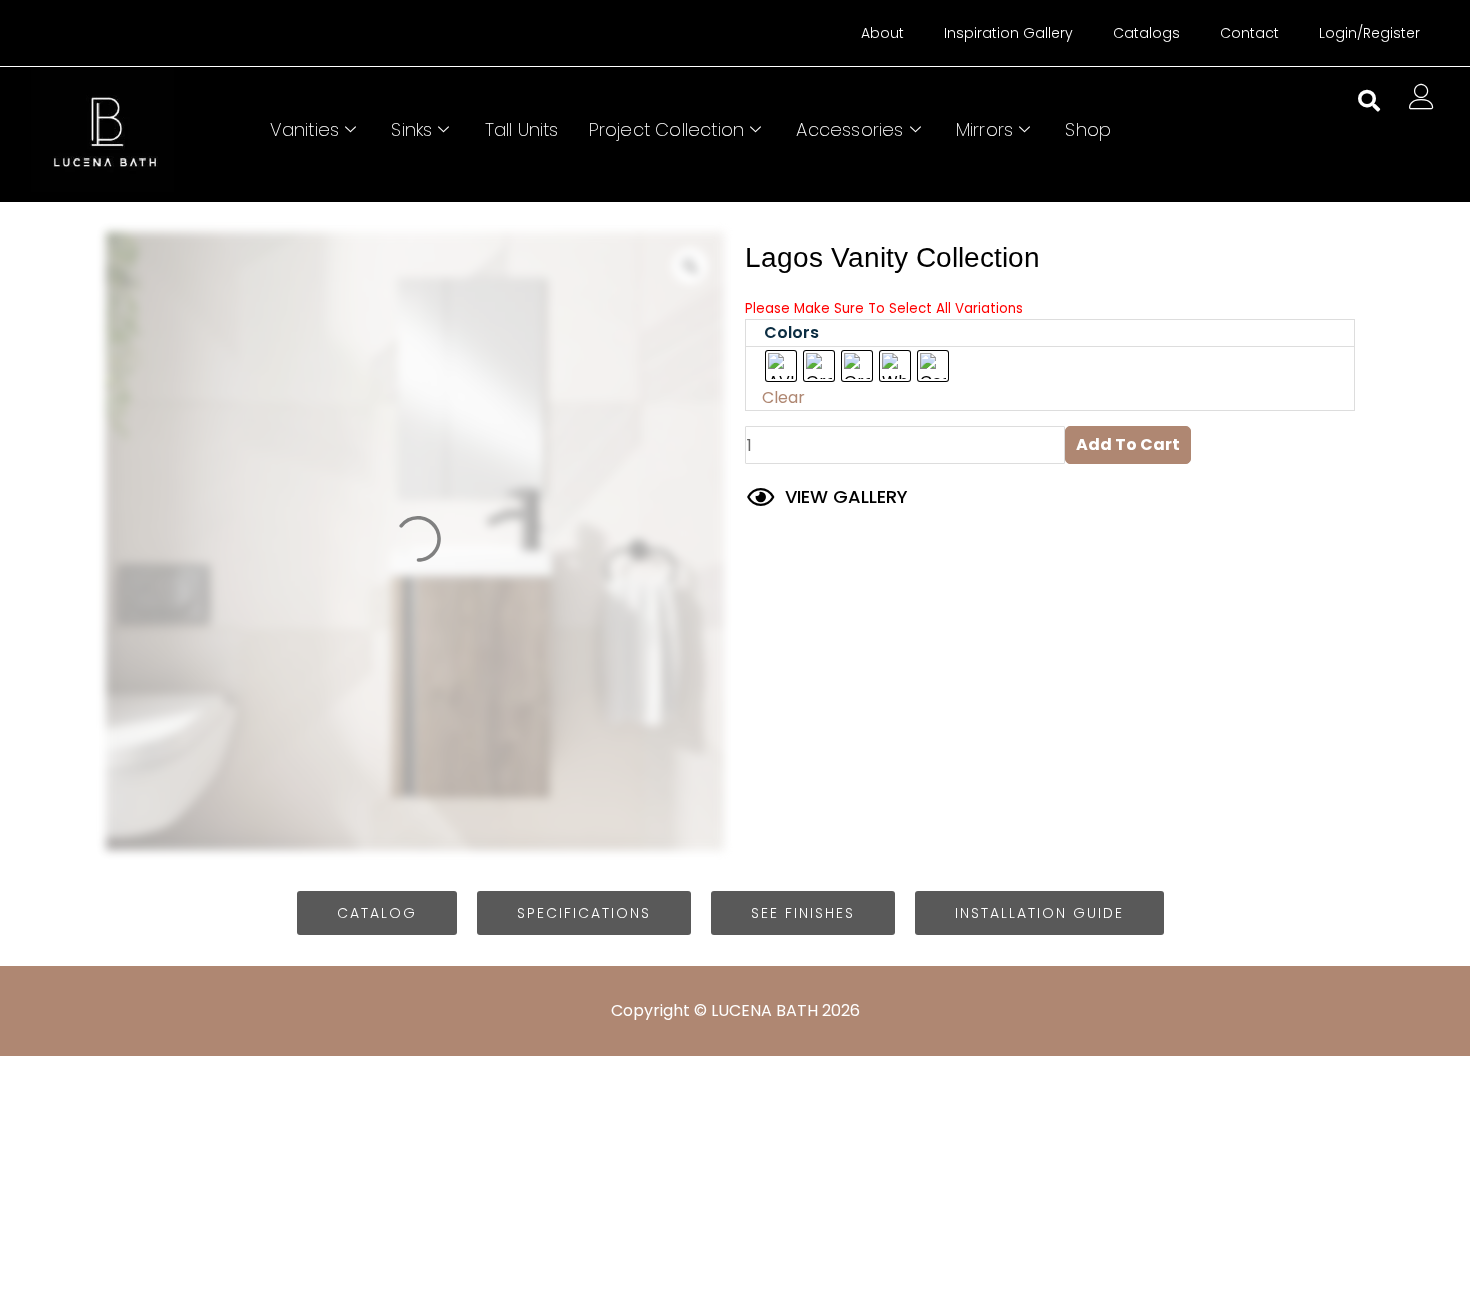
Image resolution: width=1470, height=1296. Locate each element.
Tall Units (522, 129)
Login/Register (1369, 33)
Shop (1088, 129)
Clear (783, 397)
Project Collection (667, 129)
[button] (1369, 101)
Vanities (305, 129)
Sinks (411, 129)
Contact (1249, 33)
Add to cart (1128, 444)
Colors (791, 332)
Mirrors (984, 129)
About (882, 33)
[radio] (781, 366)
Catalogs (1146, 33)
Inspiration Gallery (1008, 33)
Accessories (849, 129)
